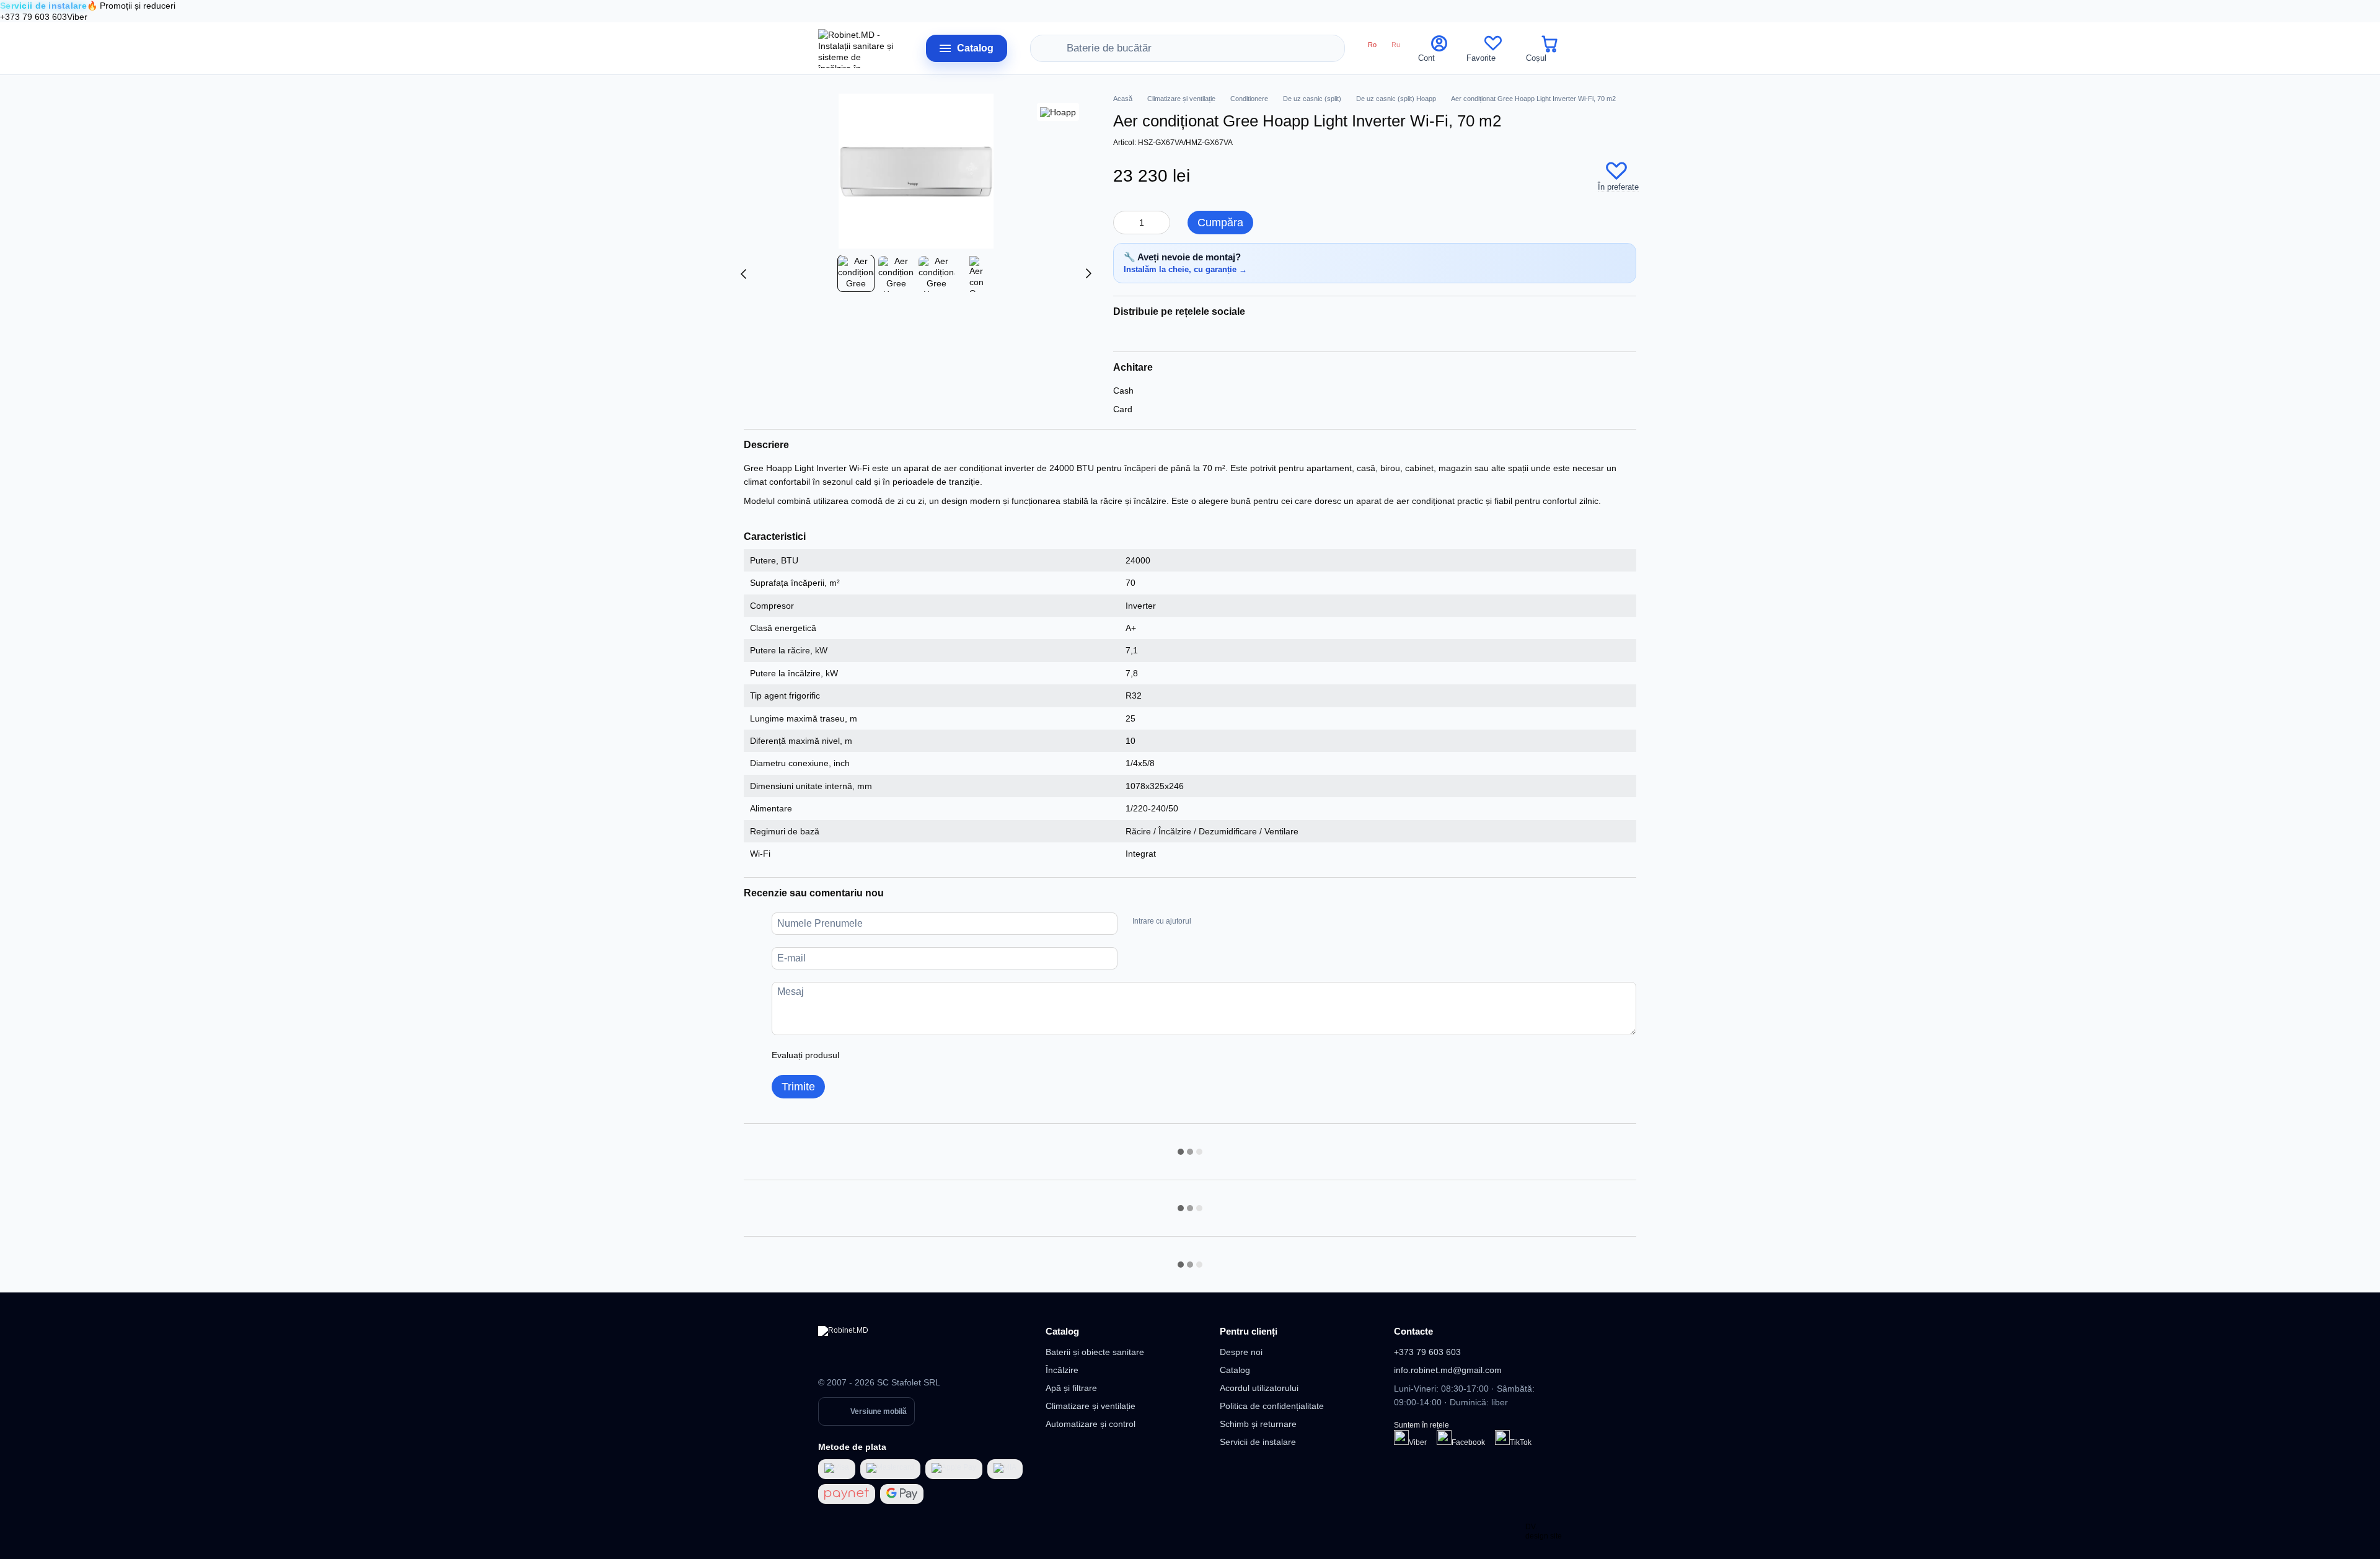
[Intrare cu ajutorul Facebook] (1205, 922)
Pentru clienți (1249, 1331)
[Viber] (1401, 1438)
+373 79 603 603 (33, 17)
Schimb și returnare (1258, 1424)
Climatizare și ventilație (1091, 1406)
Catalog (1062, 1331)
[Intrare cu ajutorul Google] (1225, 922)
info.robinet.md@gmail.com (1448, 1370)
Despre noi (1241, 1352)
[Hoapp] (1058, 112)
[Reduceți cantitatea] (1122, 223)
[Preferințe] (1493, 48)
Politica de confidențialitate (1272, 1406)
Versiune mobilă (879, 1411)
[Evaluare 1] (860, 1055)
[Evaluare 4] (919, 1055)
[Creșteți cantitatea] (1161, 223)
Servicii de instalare (1258, 1442)
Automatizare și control (1091, 1424)
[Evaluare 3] (899, 1055)
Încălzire (1062, 1370)
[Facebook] (1444, 1438)
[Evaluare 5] (939, 1055)
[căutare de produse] (1057, 48)
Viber (77, 17)
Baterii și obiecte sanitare (1095, 1352)
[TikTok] (1502, 1438)
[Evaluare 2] (879, 1055)
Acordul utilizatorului (1259, 1388)
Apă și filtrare (1071, 1388)
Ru (1396, 45)
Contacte (1413, 1331)
